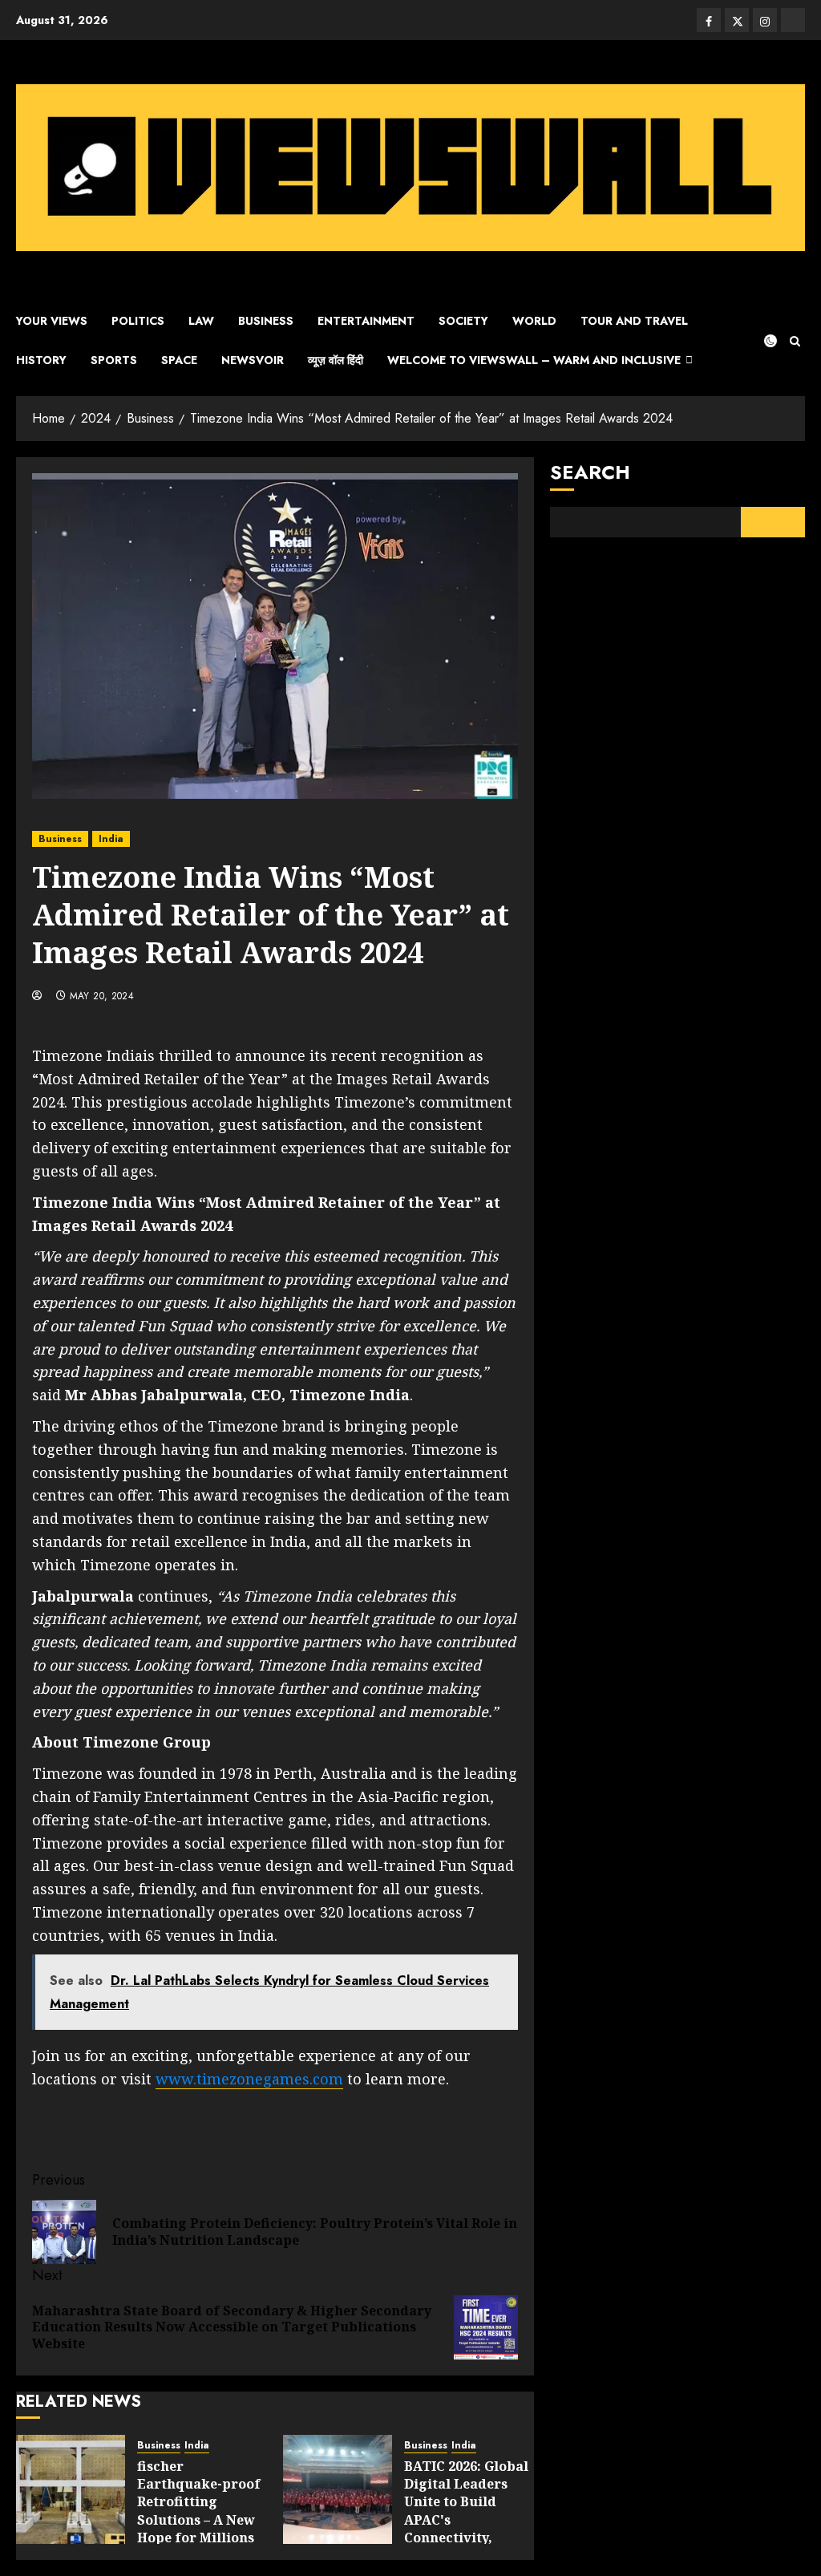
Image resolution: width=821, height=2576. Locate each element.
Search (590, 472)
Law (201, 321)
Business (266, 321)
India (111, 839)
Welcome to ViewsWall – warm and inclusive (534, 360)
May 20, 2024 (102, 997)
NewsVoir (253, 360)
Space (179, 360)
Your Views (52, 321)
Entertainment (366, 321)
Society (463, 321)
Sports (114, 360)
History (41, 360)
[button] (795, 341)
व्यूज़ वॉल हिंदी (336, 360)
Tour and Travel (634, 321)
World (534, 321)
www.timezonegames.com (249, 2079)
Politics (138, 321)
